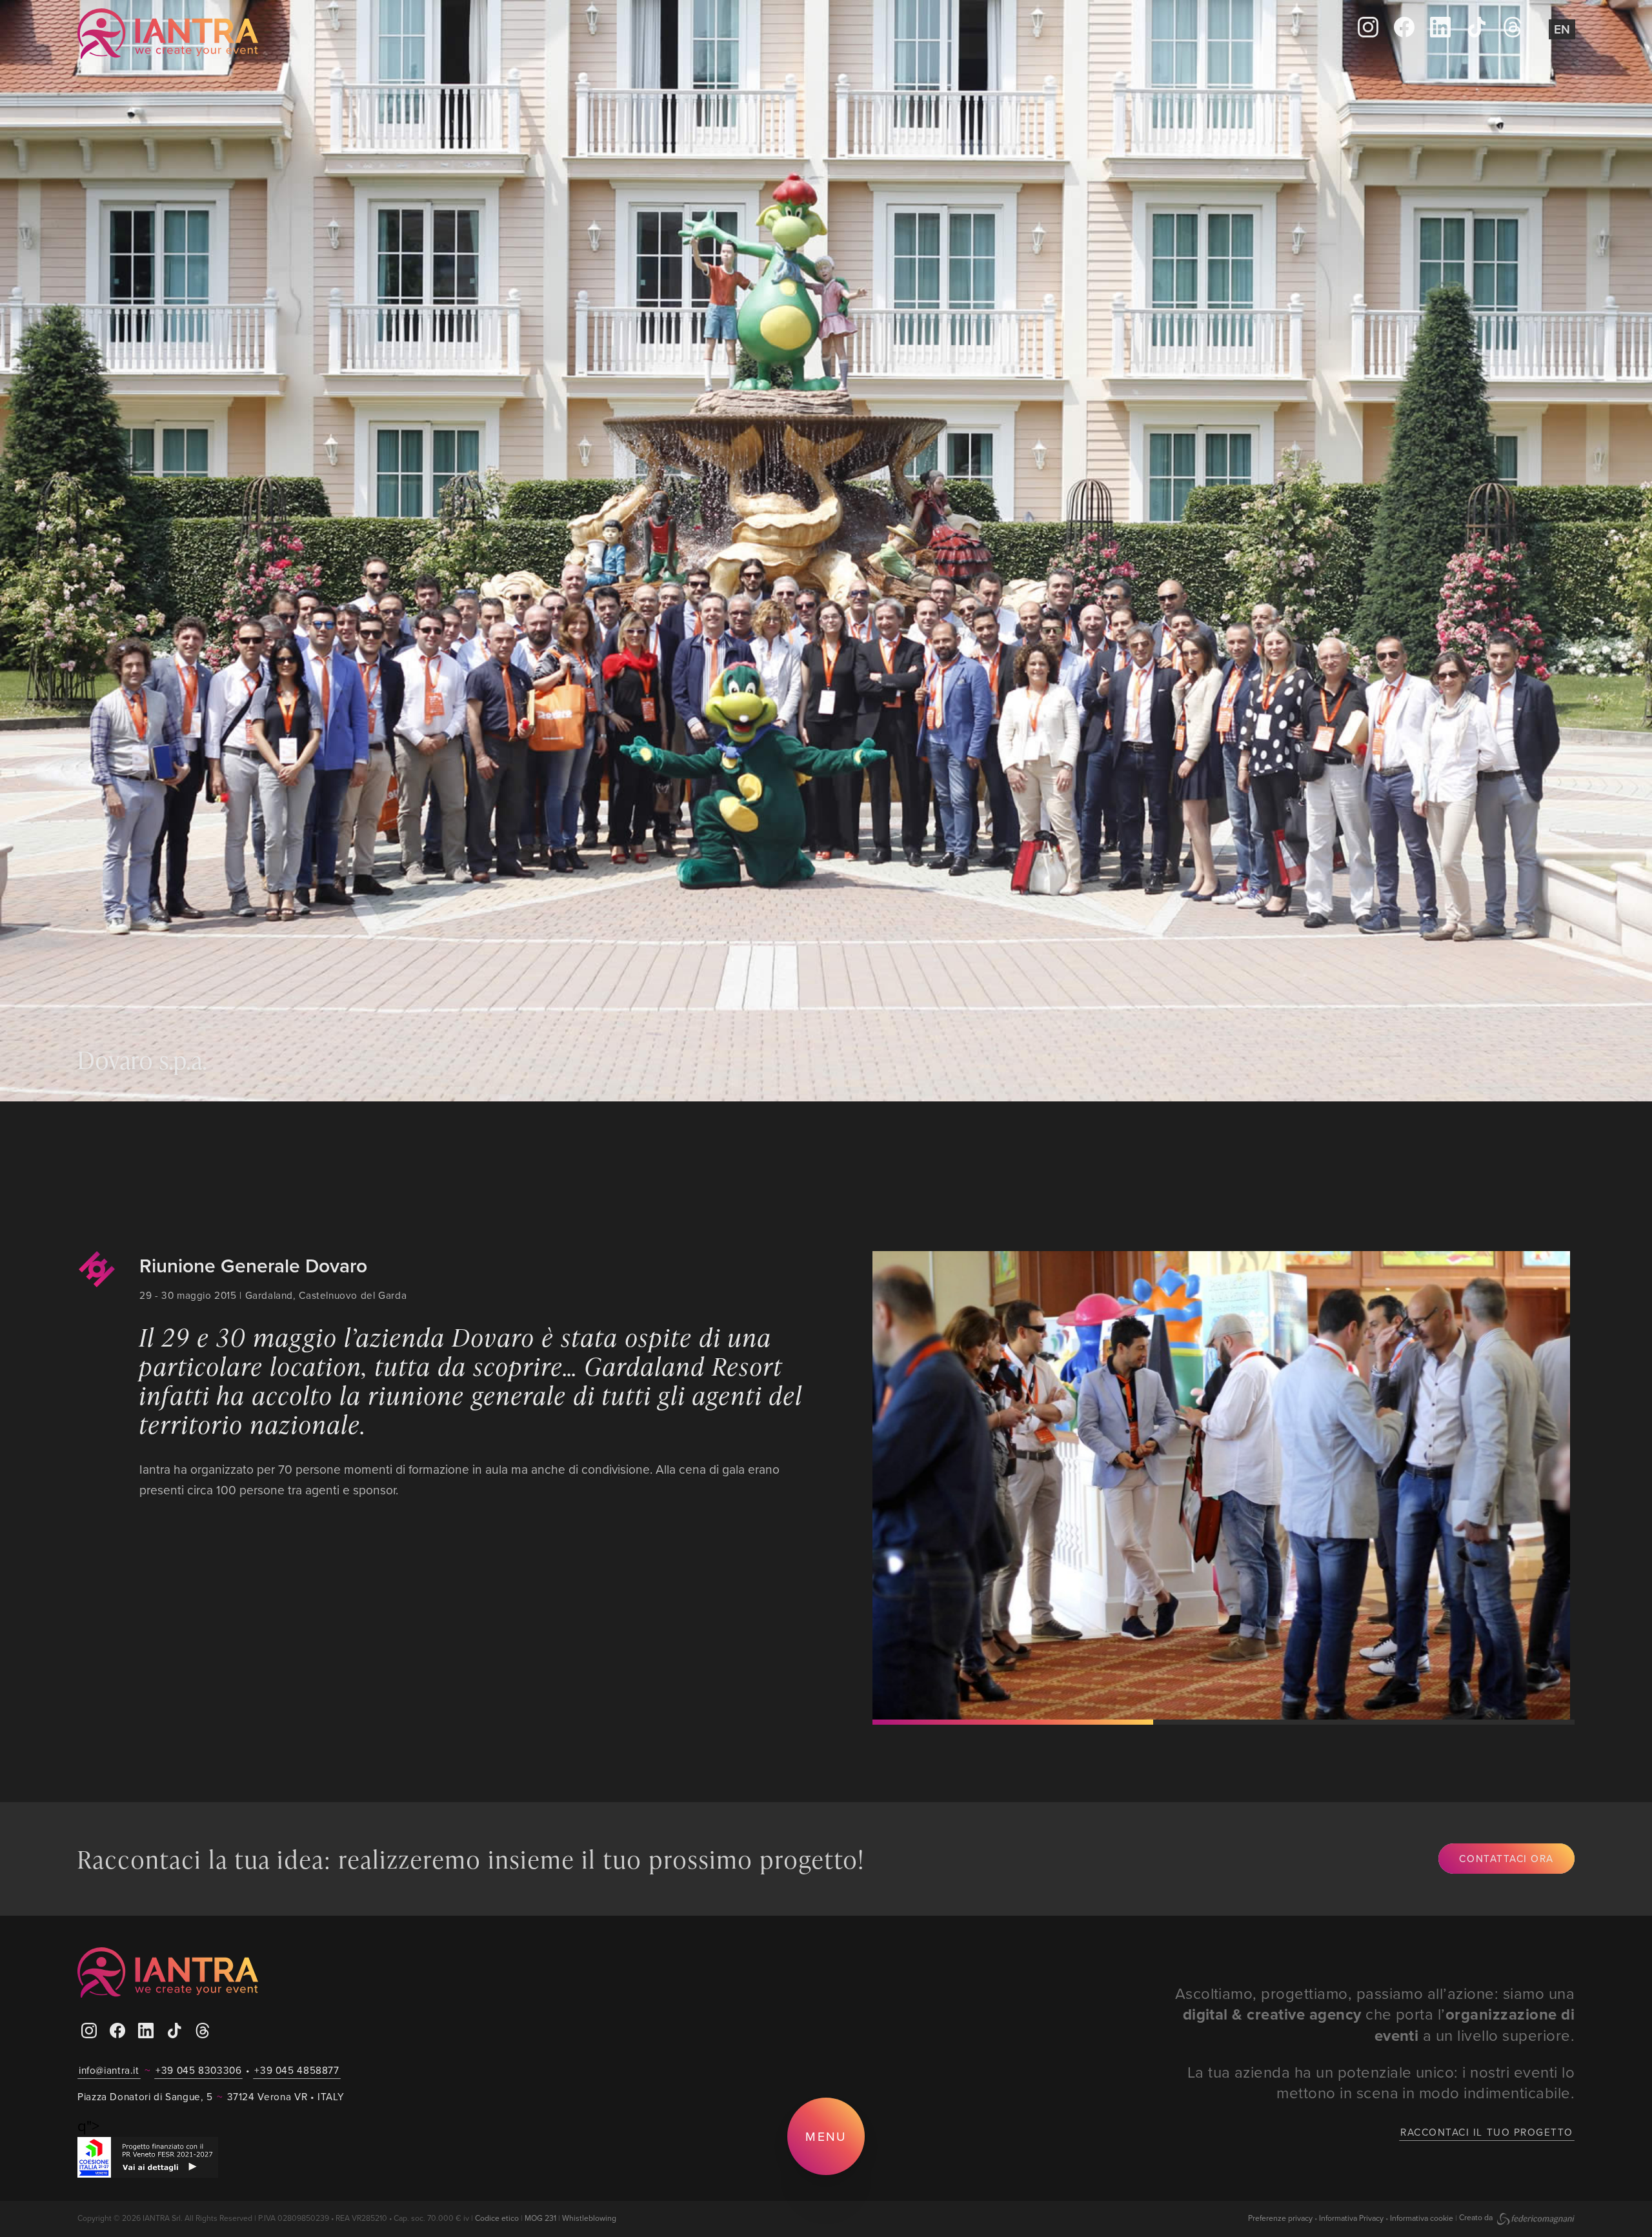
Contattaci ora (1506, 1858)
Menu (826, 2136)
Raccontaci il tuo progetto (1487, 2132)
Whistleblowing (589, 2218)
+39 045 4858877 (297, 2070)
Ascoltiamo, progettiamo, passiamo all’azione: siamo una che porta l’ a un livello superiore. (1375, 2014)
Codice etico (497, 2218)
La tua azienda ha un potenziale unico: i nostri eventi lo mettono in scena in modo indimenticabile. (1381, 2082)
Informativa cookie (1422, 2217)
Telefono (597, 34)
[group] (1218, 1485)
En (1562, 29)
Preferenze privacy (1280, 2217)
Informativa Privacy (1351, 2217)
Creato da (1477, 2217)
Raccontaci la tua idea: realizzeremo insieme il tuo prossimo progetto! (471, 1859)
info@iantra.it (109, 2070)
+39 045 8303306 (198, 2070)
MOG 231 (540, 2218)
